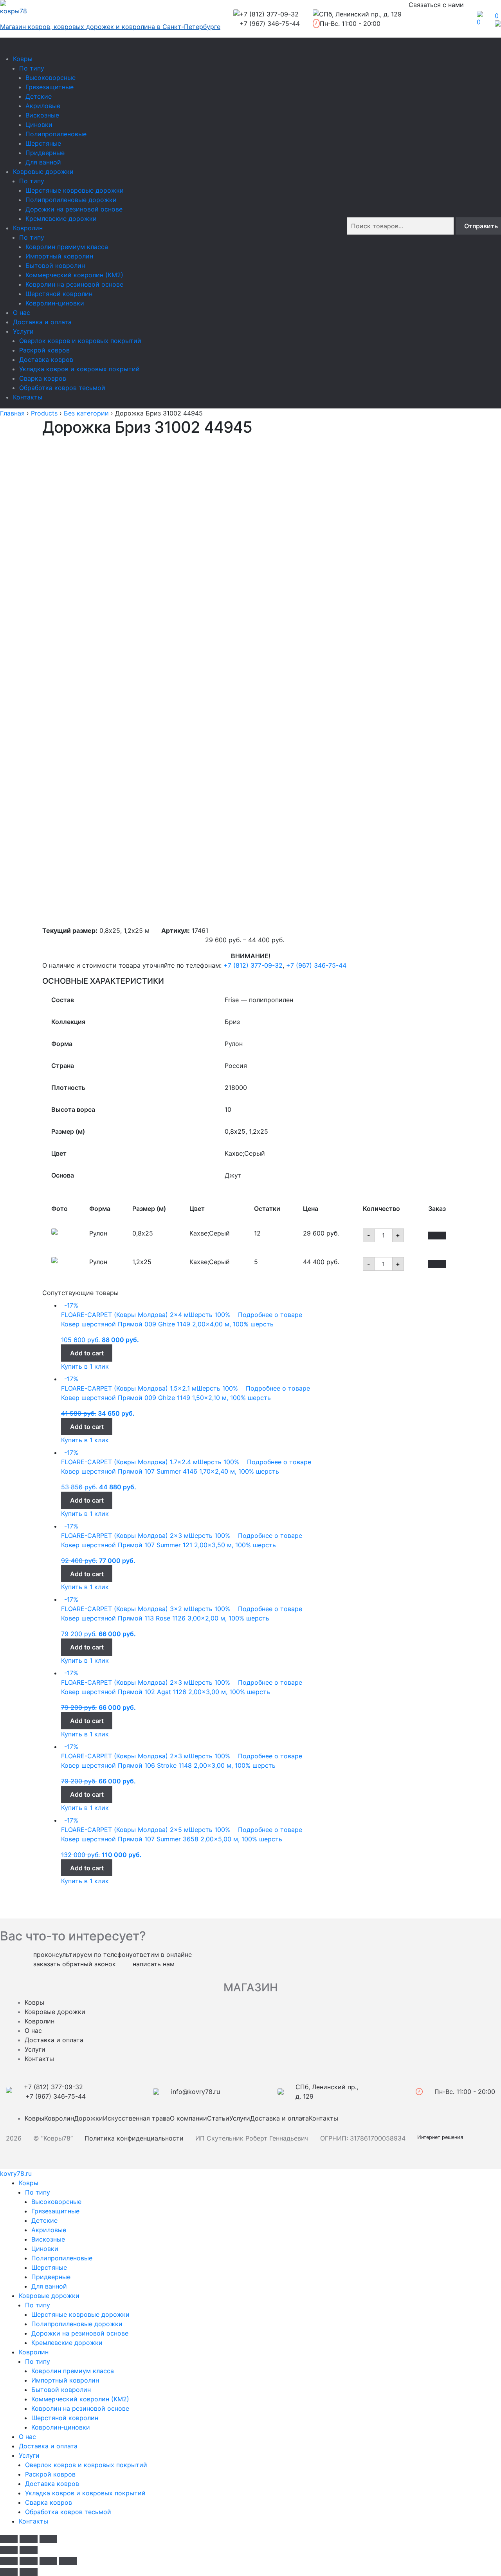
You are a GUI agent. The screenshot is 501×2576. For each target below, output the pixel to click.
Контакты (28, 397)
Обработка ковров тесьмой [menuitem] (68, 2512)
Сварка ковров (43, 378)
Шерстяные (43, 143)
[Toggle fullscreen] (28, 2539)
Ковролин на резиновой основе (74, 284)
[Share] (28, 2561)
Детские (39, 96)
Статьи (218, 2118)
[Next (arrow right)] (28, 2550)
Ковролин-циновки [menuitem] (61, 2427)
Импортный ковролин (59, 256)
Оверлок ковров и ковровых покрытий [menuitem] (86, 2465)
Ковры (23, 59)
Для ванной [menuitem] (49, 2286)
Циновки (39, 125)
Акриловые (43, 106)
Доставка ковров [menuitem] (52, 2484)
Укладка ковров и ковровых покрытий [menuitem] (85, 2493)
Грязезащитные (50, 87)
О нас (22, 313)
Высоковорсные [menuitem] (56, 2202)
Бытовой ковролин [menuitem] (61, 2390)
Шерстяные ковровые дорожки (75, 190)
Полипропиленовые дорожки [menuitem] (77, 2324)
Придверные (45, 153)
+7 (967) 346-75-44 (316, 965)
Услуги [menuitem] (29, 2455)
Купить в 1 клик (85, 1366)
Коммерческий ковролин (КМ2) (74, 275)
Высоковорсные (50, 78)
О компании (188, 2118)
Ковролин (28, 228)
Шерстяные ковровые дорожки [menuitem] (80, 2314)
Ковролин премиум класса (67, 247)
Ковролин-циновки (55, 303)
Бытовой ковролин (55, 266)
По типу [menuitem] (38, 2192)
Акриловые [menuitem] (49, 2230)
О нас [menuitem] (27, 2437)
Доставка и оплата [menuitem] (48, 2446)
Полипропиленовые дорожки (71, 200)
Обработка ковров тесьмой (62, 388)
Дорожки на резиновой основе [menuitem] (80, 2333)
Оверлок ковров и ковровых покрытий (80, 341)
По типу (32, 68)
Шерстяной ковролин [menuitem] (65, 2418)
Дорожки (88, 2118)
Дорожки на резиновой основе (74, 209)
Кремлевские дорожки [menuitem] (67, 2343)
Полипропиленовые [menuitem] (62, 2258)
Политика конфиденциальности (134, 2138)
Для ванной (43, 162)
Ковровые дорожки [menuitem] (49, 2296)
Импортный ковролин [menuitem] (65, 2380)
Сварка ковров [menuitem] (49, 2502)
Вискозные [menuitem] (48, 2239)
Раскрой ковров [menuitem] (50, 2474)
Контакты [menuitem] (33, 2521)
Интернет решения (442, 2137)
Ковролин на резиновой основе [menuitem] (80, 2408)
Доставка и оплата (42, 322)
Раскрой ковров (44, 350)
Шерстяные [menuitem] (49, 2267)
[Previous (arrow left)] (9, 2550)
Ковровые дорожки (43, 172)
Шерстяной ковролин (59, 294)
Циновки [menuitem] (45, 2249)
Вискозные (42, 115)
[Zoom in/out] (48, 2539)
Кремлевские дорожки (61, 219)
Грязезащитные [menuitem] (55, 2211)
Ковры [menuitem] (29, 2183)
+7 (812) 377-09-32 (253, 965)
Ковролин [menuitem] (34, 2352)
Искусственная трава (136, 2118)
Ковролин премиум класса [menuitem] (73, 2371)
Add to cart (87, 1353)
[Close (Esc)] (9, 2539)
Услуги (23, 331)
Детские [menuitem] (44, 2220)
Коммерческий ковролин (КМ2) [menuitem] (80, 2399)
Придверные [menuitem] (51, 2277)
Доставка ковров (46, 359)
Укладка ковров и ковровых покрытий (79, 369)
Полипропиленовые (56, 134)
